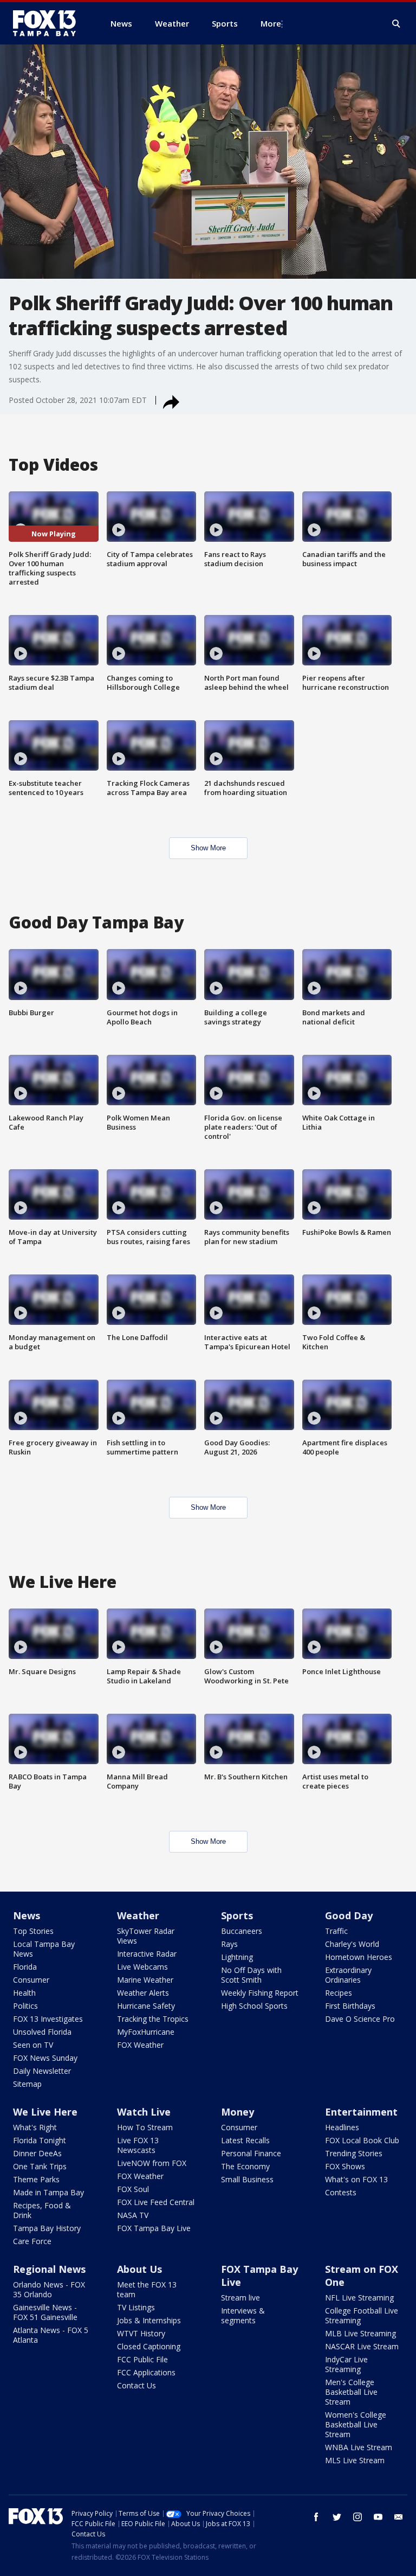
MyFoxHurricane (146, 2032)
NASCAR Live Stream (362, 2346)
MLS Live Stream (355, 2460)
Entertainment (361, 2112)
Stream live (240, 2298)
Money (238, 2112)
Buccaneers (242, 1931)
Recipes (339, 1993)
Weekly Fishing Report (260, 1993)
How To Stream (145, 2127)
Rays (229, 1944)
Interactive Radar (147, 1954)
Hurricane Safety (146, 2006)
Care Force (32, 2241)
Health (24, 1993)
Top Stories (33, 1931)
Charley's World (352, 1944)
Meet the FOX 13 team (147, 2289)
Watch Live (144, 2112)
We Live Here (45, 2112)
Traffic (336, 1931)
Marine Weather (145, 1980)
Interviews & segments (243, 2315)
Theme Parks (36, 2179)
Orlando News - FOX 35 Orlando (49, 2289)
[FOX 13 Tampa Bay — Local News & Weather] (49, 23)
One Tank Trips (40, 2166)
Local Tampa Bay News (44, 1949)
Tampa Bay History (47, 2228)
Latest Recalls (245, 2140)
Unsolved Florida (42, 2032)
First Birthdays (350, 2006)
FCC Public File (142, 2359)
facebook (316, 2517)
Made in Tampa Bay (48, 2192)
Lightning (237, 1957)
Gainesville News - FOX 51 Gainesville (45, 2312)
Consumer (31, 1980)
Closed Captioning (149, 2346)
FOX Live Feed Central (156, 2202)
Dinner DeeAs (37, 2153)
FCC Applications (146, 2372)
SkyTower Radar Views (146, 1936)
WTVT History (141, 2333)
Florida (25, 1967)
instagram (357, 2517)
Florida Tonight (40, 2140)
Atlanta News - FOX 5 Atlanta (51, 2335)
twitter (337, 2517)
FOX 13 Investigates (48, 2019)
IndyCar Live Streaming (346, 2364)
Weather (138, 1915)
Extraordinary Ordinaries (348, 1975)
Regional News (49, 2269)
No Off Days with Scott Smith (251, 1975)
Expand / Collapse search (396, 24)
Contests (341, 2192)
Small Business (247, 2179)
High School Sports (254, 2006)
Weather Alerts (143, 1993)
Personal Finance (251, 2153)
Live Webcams (142, 1967)
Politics (25, 2006)
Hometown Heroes (359, 1957)
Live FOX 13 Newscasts (138, 2145)
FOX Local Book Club (362, 2140)
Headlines (342, 2127)
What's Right (35, 2127)
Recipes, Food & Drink (42, 2210)
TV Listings (136, 2307)
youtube (378, 2517)
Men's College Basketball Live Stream (351, 2392)
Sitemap (27, 2084)
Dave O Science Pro (360, 2019)
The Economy (245, 2166)
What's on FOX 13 (356, 2179)
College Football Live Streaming (362, 2315)
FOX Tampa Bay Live (154, 2228)
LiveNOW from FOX (152, 2163)
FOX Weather (140, 2045)
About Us (139, 2269)
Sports (237, 1915)
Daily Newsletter (42, 2071)
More (271, 23)
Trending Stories (354, 2153)
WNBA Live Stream (359, 2447)
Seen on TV (33, 2045)
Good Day (349, 1915)
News (27, 1915)
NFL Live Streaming (359, 2298)
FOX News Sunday (45, 2058)
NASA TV (133, 2215)
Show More (208, 848)
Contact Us (136, 2385)
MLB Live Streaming (360, 2333)
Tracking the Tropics (153, 2019)
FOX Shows (345, 2166)
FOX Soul (133, 2189)
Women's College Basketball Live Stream (356, 2424)
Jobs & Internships (149, 2320)
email (399, 2517)
